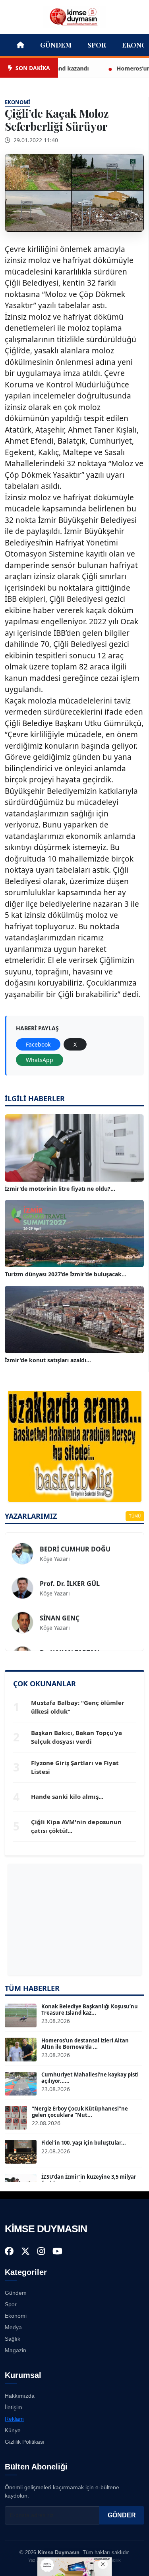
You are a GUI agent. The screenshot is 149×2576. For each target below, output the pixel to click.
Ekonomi (16, 2316)
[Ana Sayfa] (75, 16)
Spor (97, 45)
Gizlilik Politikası (25, 2442)
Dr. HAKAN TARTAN (70, 1639)
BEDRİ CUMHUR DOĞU (75, 1536)
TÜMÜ (135, 1516)
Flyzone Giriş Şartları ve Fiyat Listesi (75, 1767)
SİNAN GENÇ (60, 1605)
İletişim (14, 2407)
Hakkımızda (20, 2396)
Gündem (56, 45)
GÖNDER (122, 2515)
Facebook (38, 1044)
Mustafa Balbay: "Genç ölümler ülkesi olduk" (78, 1707)
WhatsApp (40, 1060)
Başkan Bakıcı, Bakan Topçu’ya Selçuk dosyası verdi (76, 1737)
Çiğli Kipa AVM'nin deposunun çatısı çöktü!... (76, 1826)
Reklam (14, 2419)
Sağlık (13, 2339)
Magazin (15, 2350)
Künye (13, 2430)
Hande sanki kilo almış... (67, 1796)
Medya (13, 2327)
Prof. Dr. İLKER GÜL (70, 1570)
